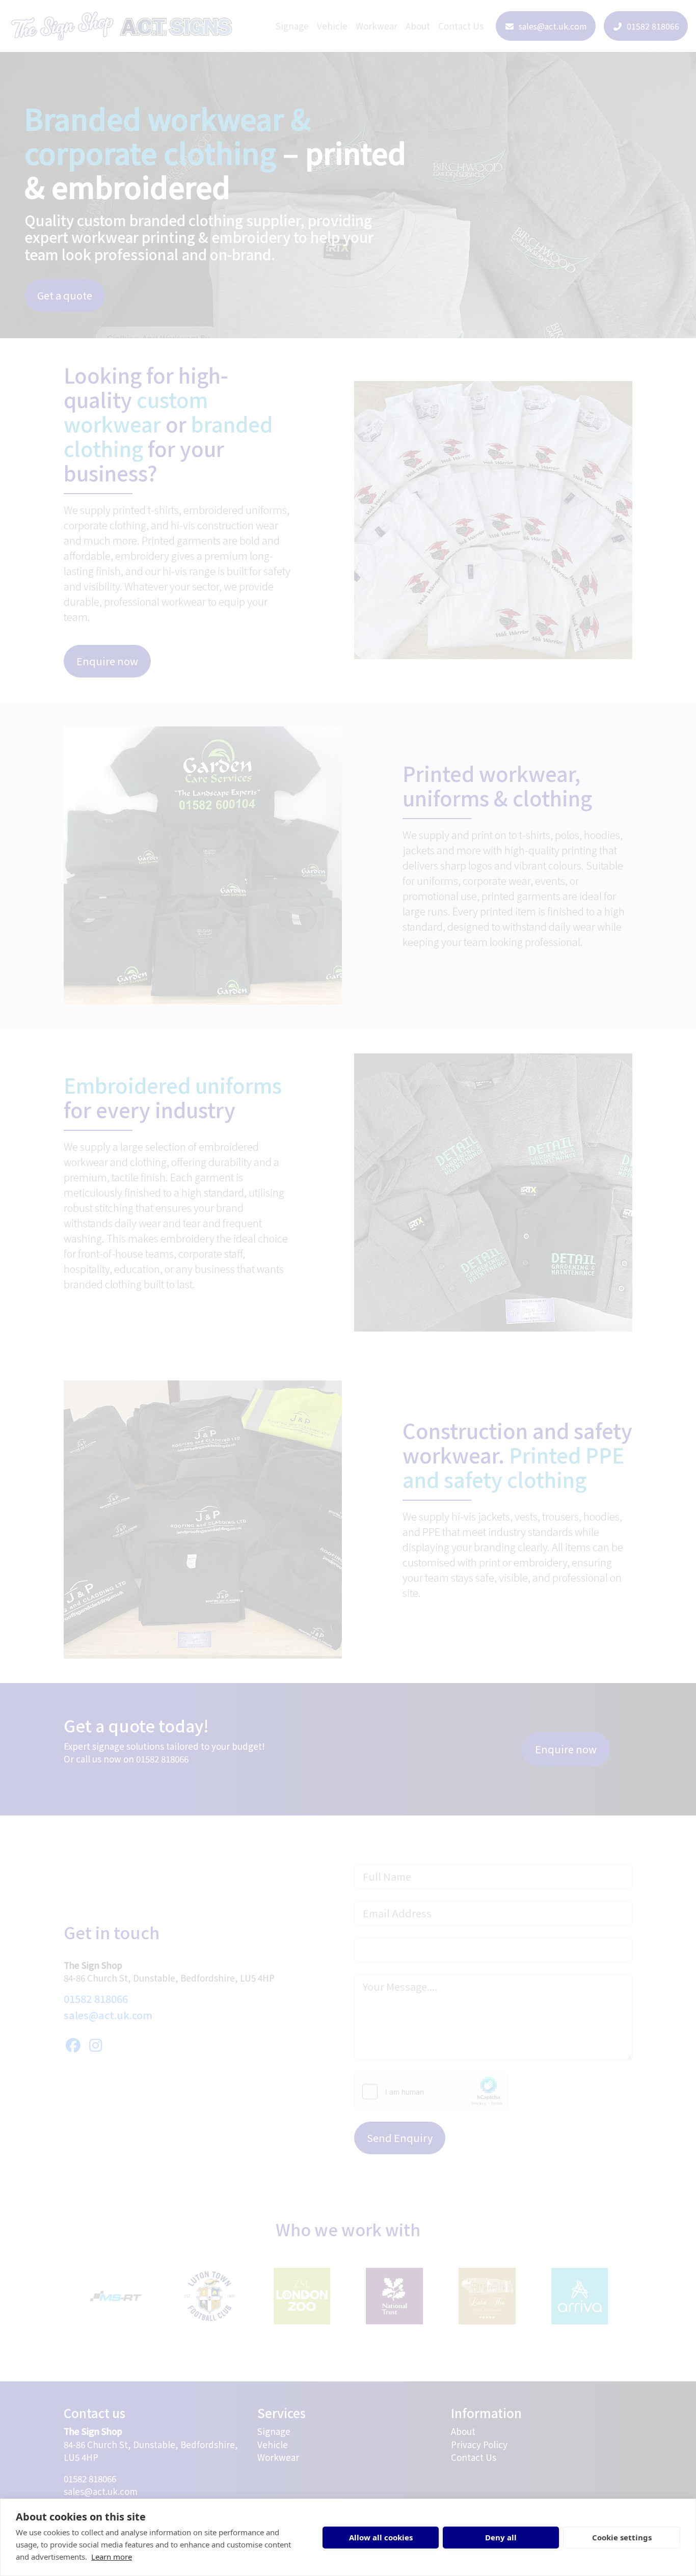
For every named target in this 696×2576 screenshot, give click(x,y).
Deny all (501, 2537)
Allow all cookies (381, 2537)
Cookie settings (622, 2537)
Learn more (112, 2557)
